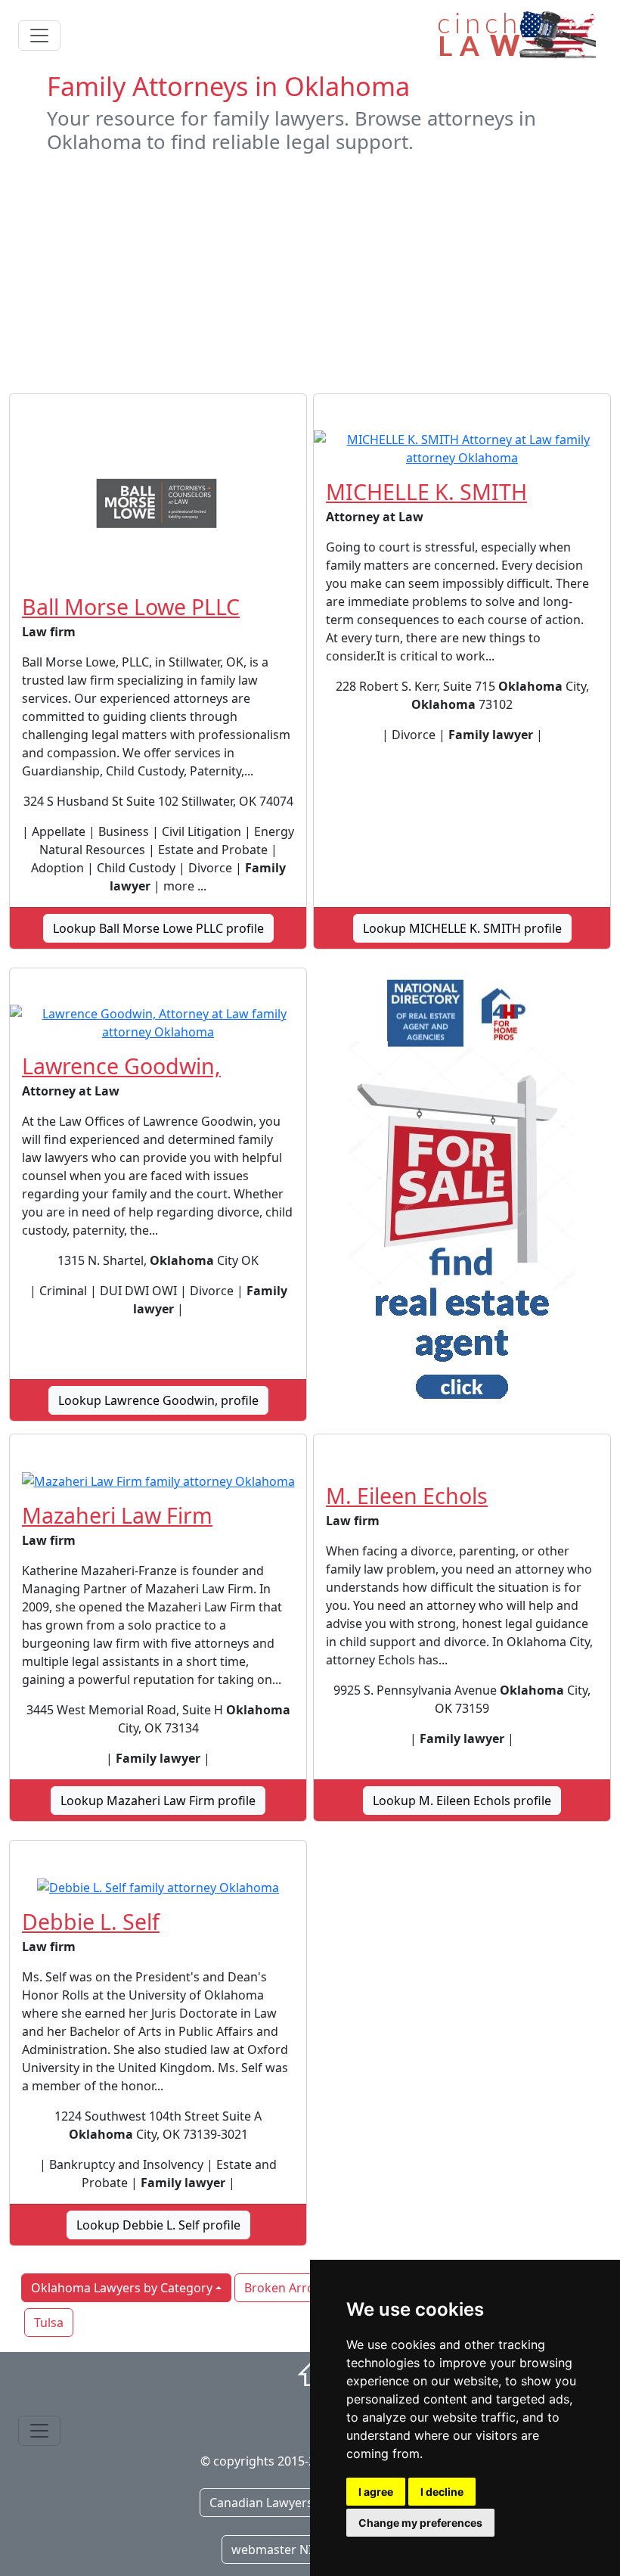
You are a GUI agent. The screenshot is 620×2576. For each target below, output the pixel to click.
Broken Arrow (284, 2288)
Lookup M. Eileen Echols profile (462, 1801)
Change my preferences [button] (420, 2523)
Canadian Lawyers (261, 2503)
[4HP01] (462, 1195)
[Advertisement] (310, 274)
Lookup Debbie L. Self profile (158, 2225)
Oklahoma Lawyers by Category (122, 2288)
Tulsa (49, 2323)
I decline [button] (442, 2492)
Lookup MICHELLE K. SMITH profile (462, 928)
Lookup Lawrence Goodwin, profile (158, 1400)
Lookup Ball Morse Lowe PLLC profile (158, 928)
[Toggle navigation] (39, 36)
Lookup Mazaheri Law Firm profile (158, 1801)
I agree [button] (376, 2492)
